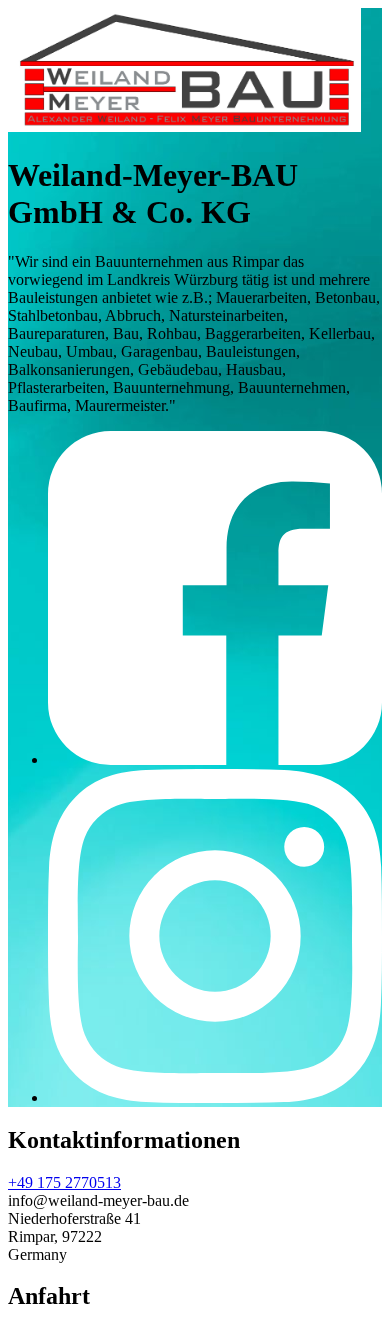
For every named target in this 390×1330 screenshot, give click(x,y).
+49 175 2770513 (64, 1182)
